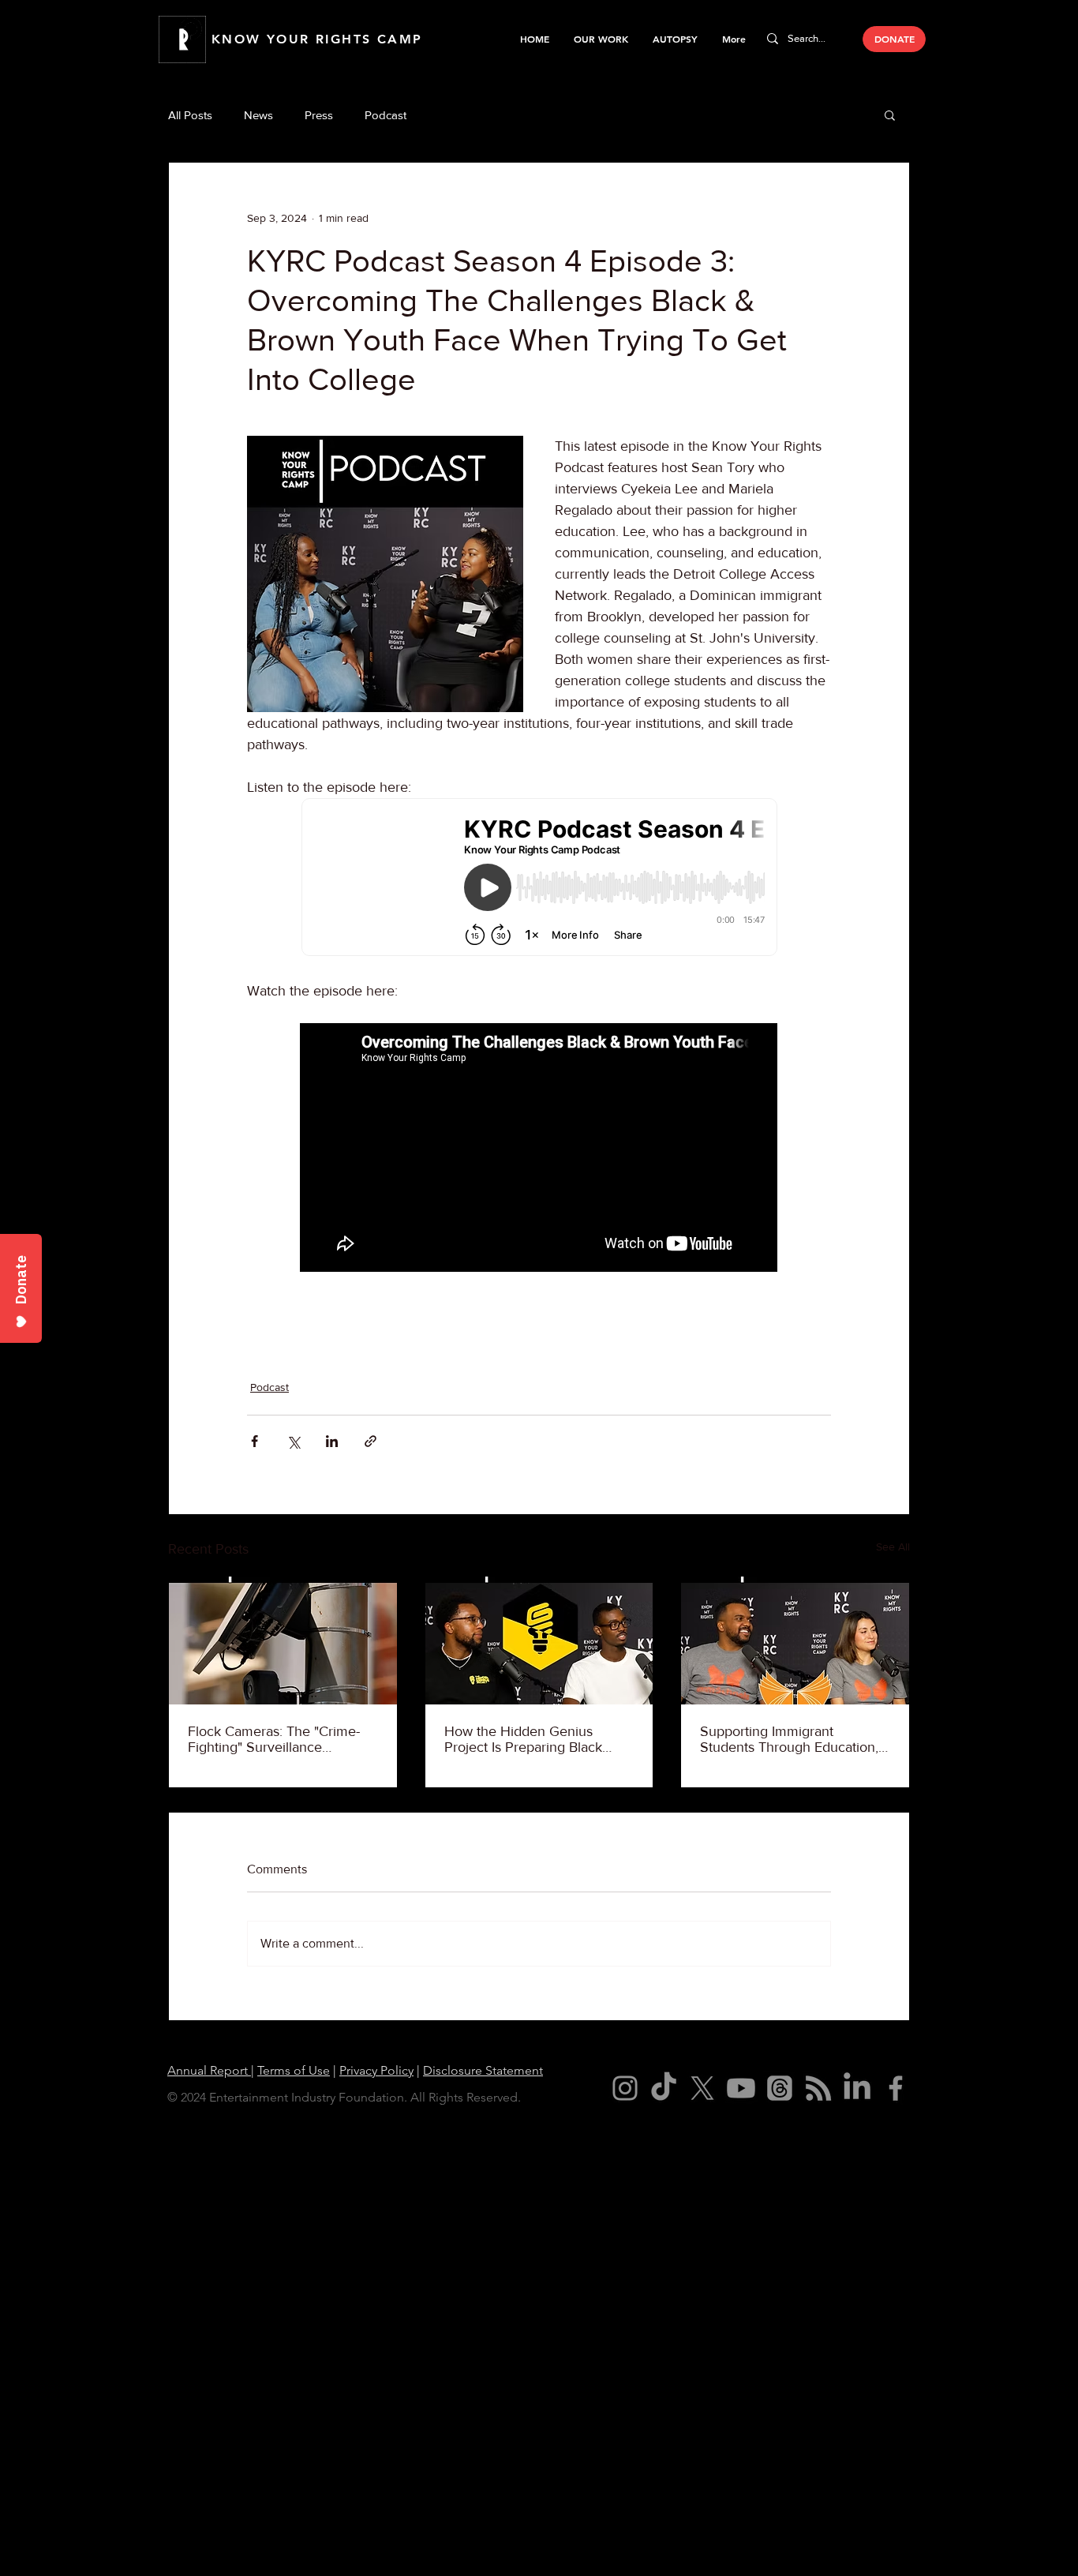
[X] (702, 2088)
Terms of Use (294, 2070)
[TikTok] (664, 2088)
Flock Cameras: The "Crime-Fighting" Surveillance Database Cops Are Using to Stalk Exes (275, 1739)
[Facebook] (896, 2088)
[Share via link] (371, 1441)
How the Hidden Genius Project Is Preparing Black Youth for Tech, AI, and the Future (527, 1739)
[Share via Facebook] (255, 1441)
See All (893, 1547)
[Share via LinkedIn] (332, 1441)
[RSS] (818, 2088)
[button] (601, 39)
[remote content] (539, 879)
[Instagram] (625, 2088)
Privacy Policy (376, 2070)
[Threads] (780, 2088)
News (258, 115)
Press (319, 115)
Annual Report (209, 2070)
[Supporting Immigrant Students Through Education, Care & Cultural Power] (795, 1640)
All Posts (190, 115)
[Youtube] (741, 2088)
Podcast (386, 115)
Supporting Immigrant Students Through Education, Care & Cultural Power (789, 1739)
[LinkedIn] (857, 2088)
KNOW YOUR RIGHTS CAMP (317, 39)
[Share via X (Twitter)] (293, 1441)
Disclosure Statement (483, 2070)
